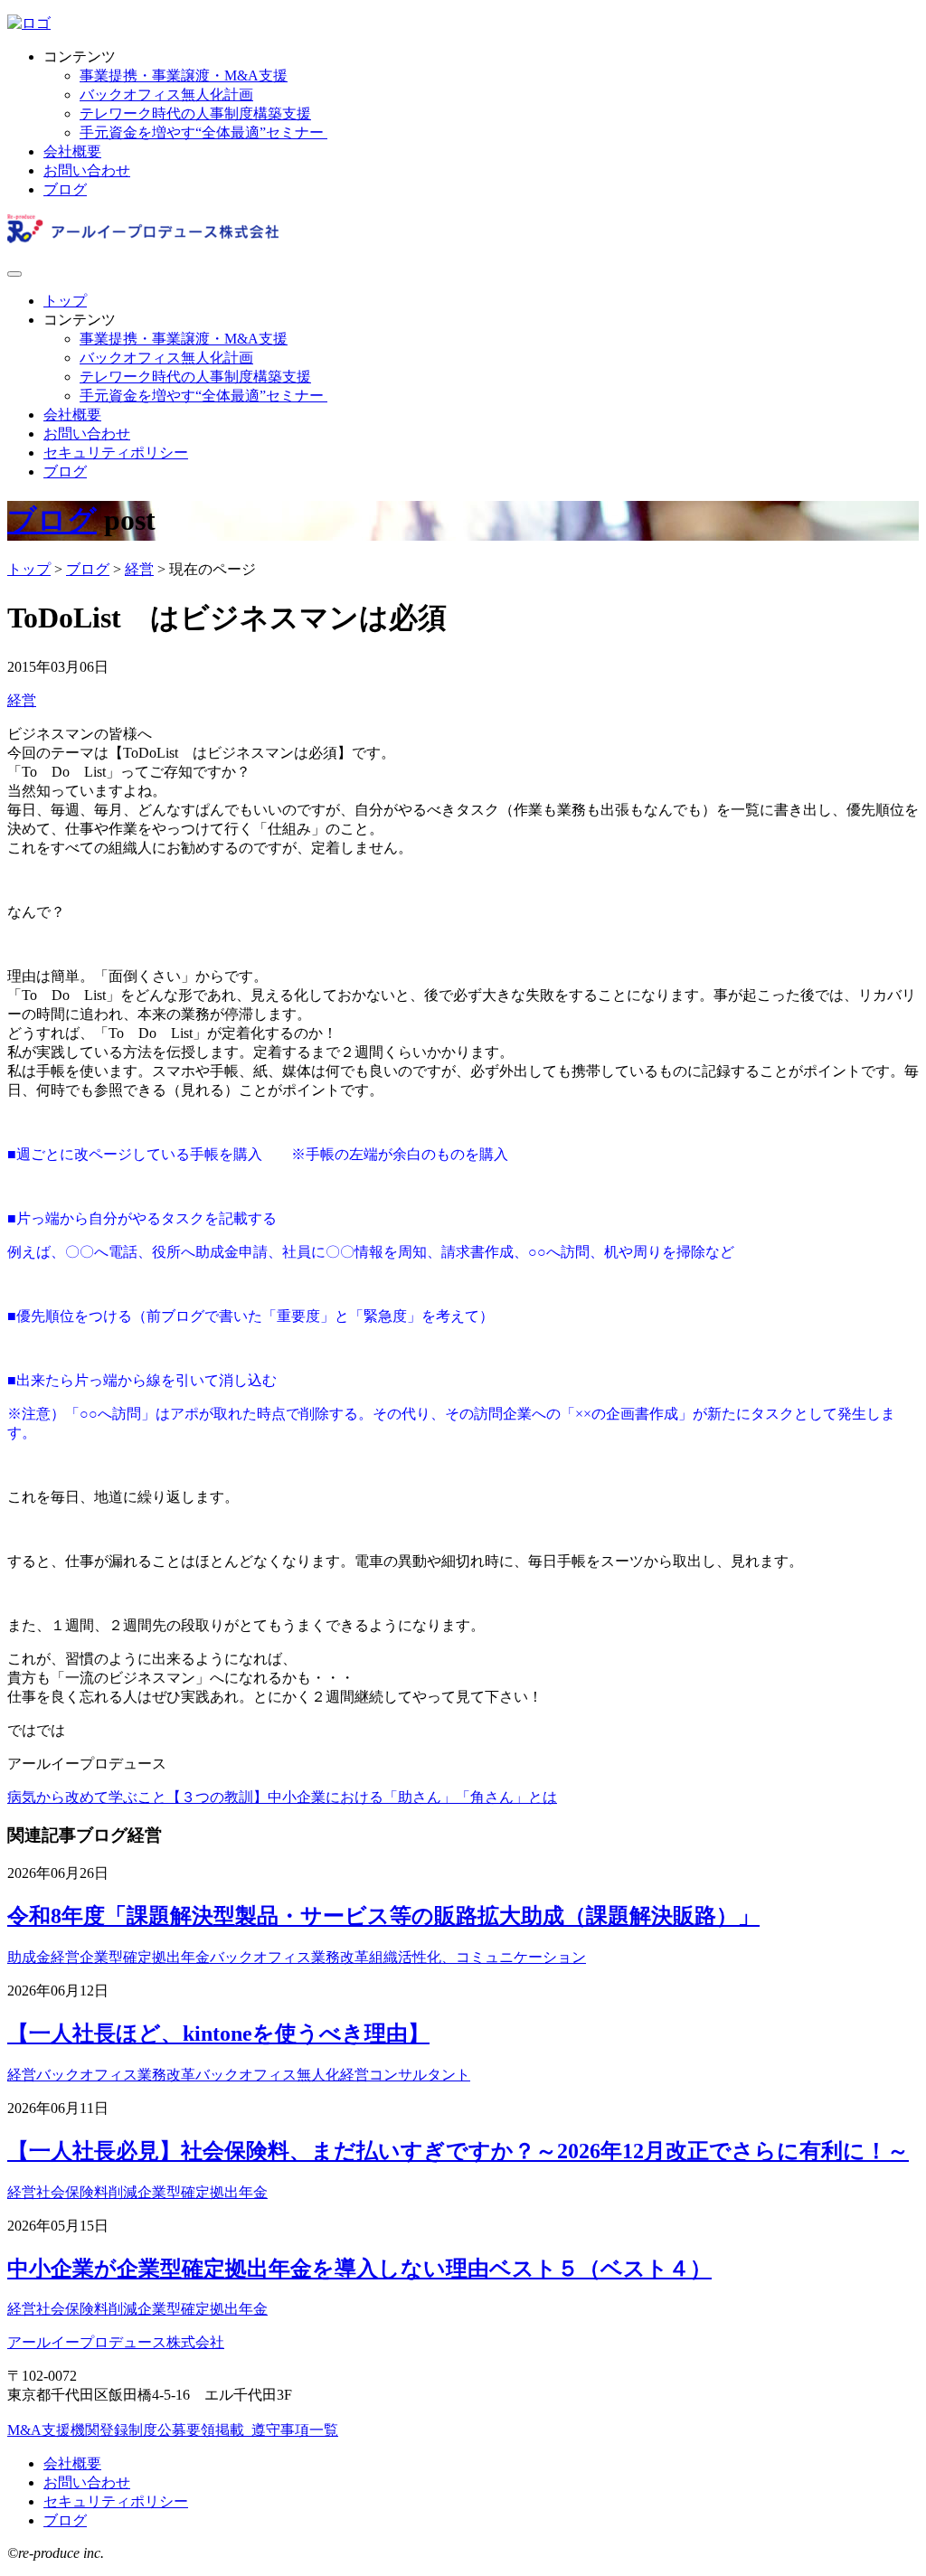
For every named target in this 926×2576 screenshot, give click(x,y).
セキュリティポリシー (116, 453)
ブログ (65, 189)
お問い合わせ (87, 170)
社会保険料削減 (87, 2192)
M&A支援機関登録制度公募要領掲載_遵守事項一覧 (173, 2430)
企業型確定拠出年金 (145, 1957)
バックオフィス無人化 (268, 2075)
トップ (65, 301)
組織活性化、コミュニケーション (477, 1957)
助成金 (29, 1957)
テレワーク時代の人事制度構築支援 (195, 113)
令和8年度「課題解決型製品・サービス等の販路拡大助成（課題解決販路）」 (383, 1916)
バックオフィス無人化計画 (166, 94)
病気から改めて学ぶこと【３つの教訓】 (137, 1797)
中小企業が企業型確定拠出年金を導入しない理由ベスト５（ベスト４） (359, 2269)
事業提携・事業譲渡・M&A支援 (184, 75)
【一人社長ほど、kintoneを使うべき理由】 (218, 2033)
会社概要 (72, 151)
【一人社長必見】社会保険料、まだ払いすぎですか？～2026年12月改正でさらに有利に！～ (458, 2151)
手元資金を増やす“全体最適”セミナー (203, 132)
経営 (22, 700)
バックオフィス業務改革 (289, 1957)
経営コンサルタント (405, 2075)
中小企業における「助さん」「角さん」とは (412, 1797)
